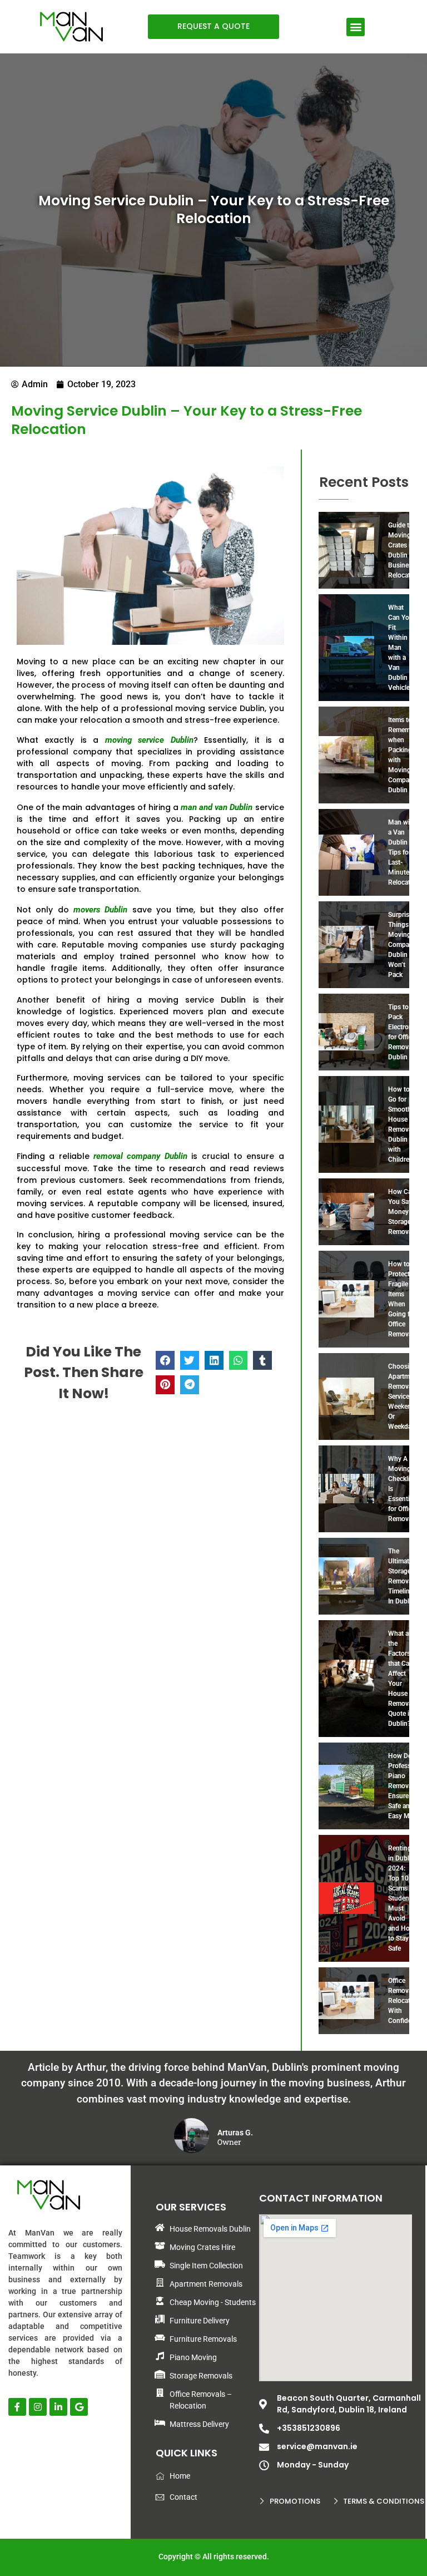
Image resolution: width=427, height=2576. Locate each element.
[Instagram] (38, 2407)
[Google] (79, 2407)
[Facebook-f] (17, 2407)
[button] (356, 27)
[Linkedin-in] (58, 2407)
